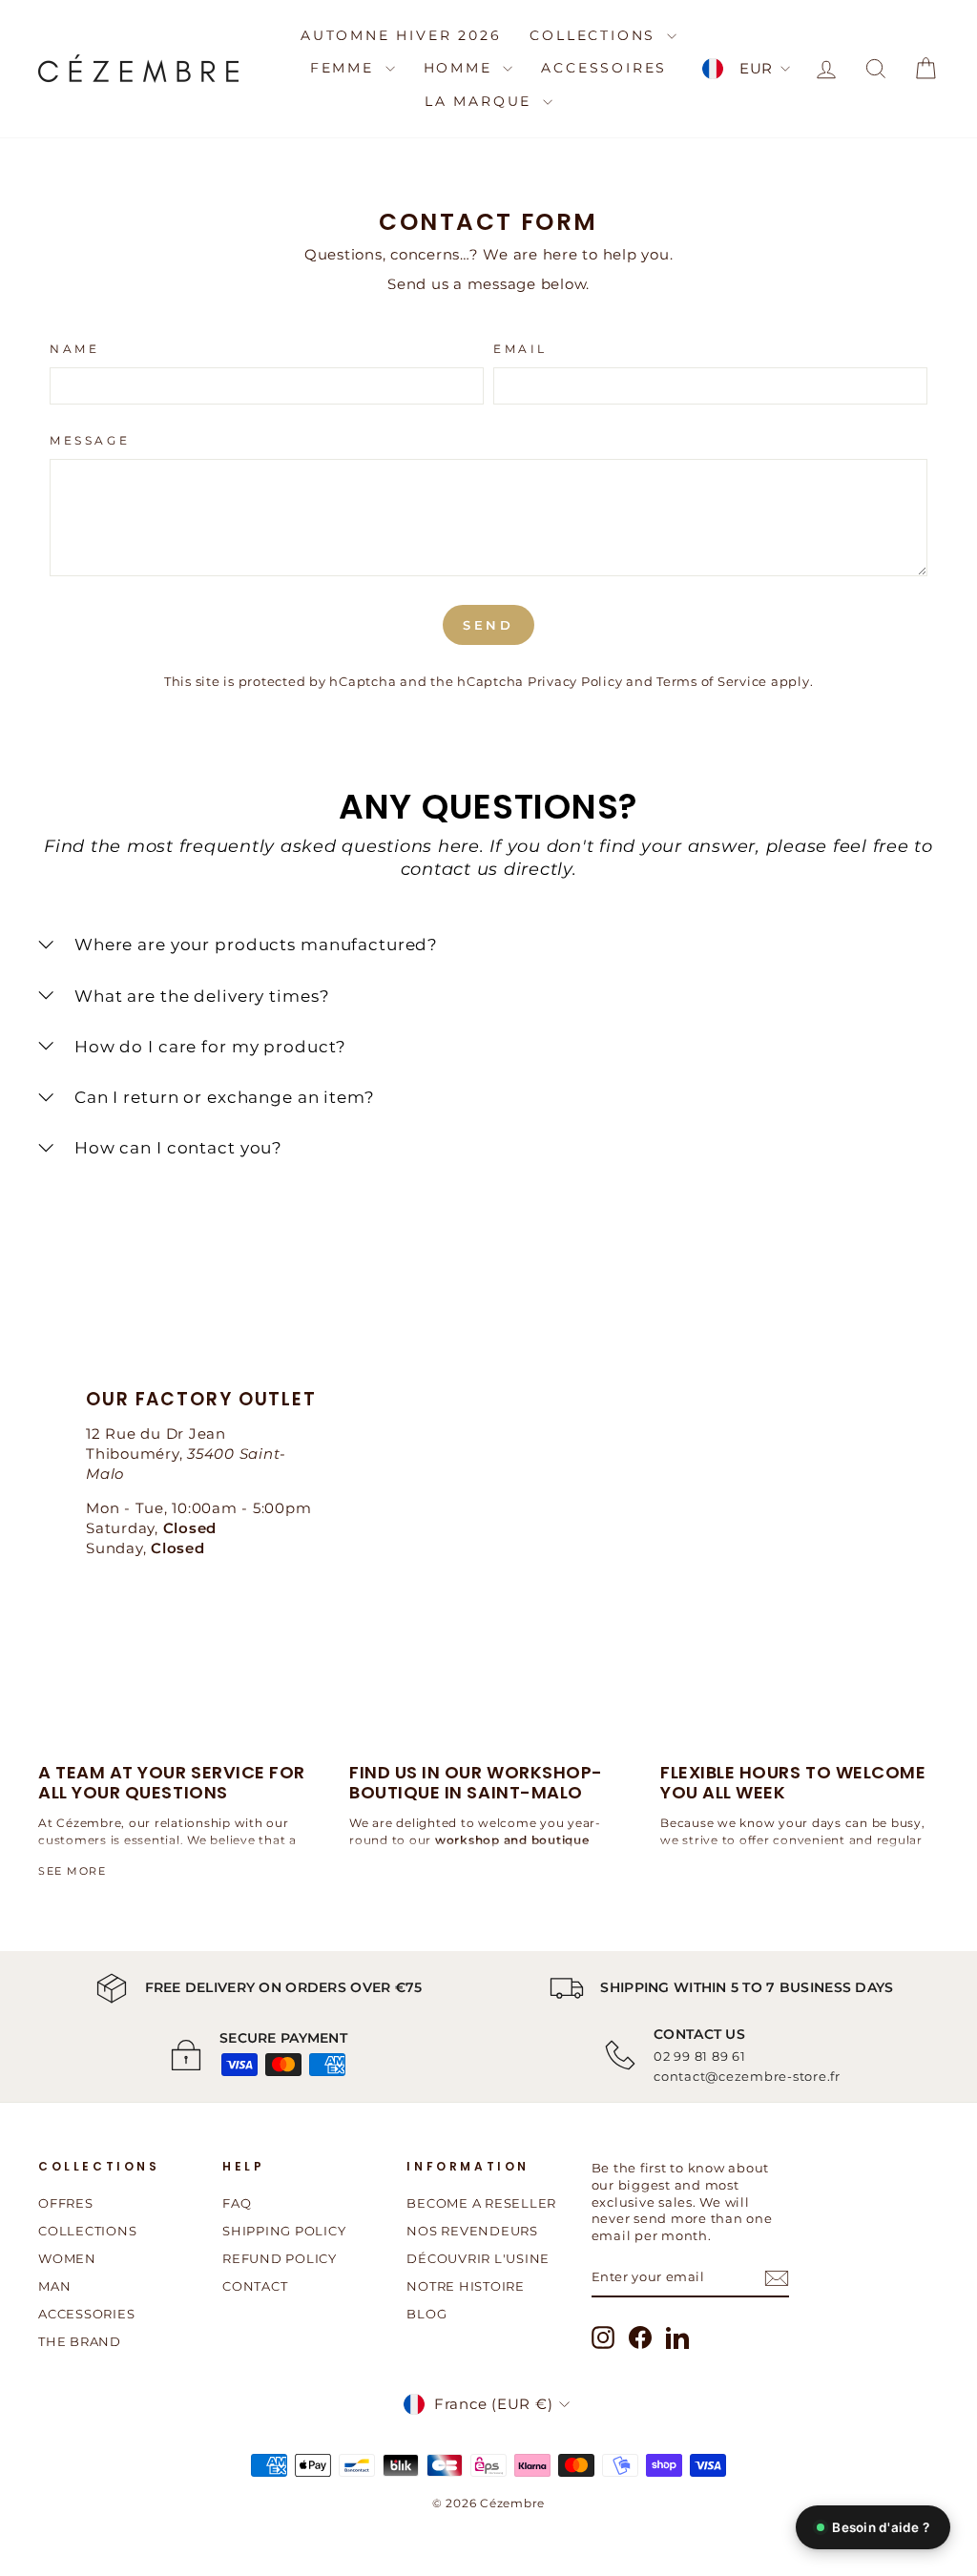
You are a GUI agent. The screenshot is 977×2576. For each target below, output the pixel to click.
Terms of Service (712, 682)
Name (74, 349)
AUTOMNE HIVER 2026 (401, 35)
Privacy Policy (575, 682)
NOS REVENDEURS (472, 2231)
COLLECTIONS (596, 35)
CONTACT (255, 2286)
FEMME (345, 68)
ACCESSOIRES (604, 68)
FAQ (237, 2203)
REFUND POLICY (280, 2259)
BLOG (426, 2314)
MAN (54, 2286)
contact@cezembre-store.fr (747, 2076)
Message (90, 440)
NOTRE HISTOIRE (466, 2286)
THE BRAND (80, 2342)
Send (489, 625)
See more (72, 1871)
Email (520, 349)
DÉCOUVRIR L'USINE (478, 2259)
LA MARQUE (481, 101)
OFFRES (66, 2203)
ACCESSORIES (86, 2314)
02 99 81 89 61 (700, 2056)
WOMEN (67, 2259)
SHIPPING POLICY (284, 2231)
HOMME (461, 68)
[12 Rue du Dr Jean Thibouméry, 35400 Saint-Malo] (488, 1482)
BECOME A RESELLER (481, 2203)
